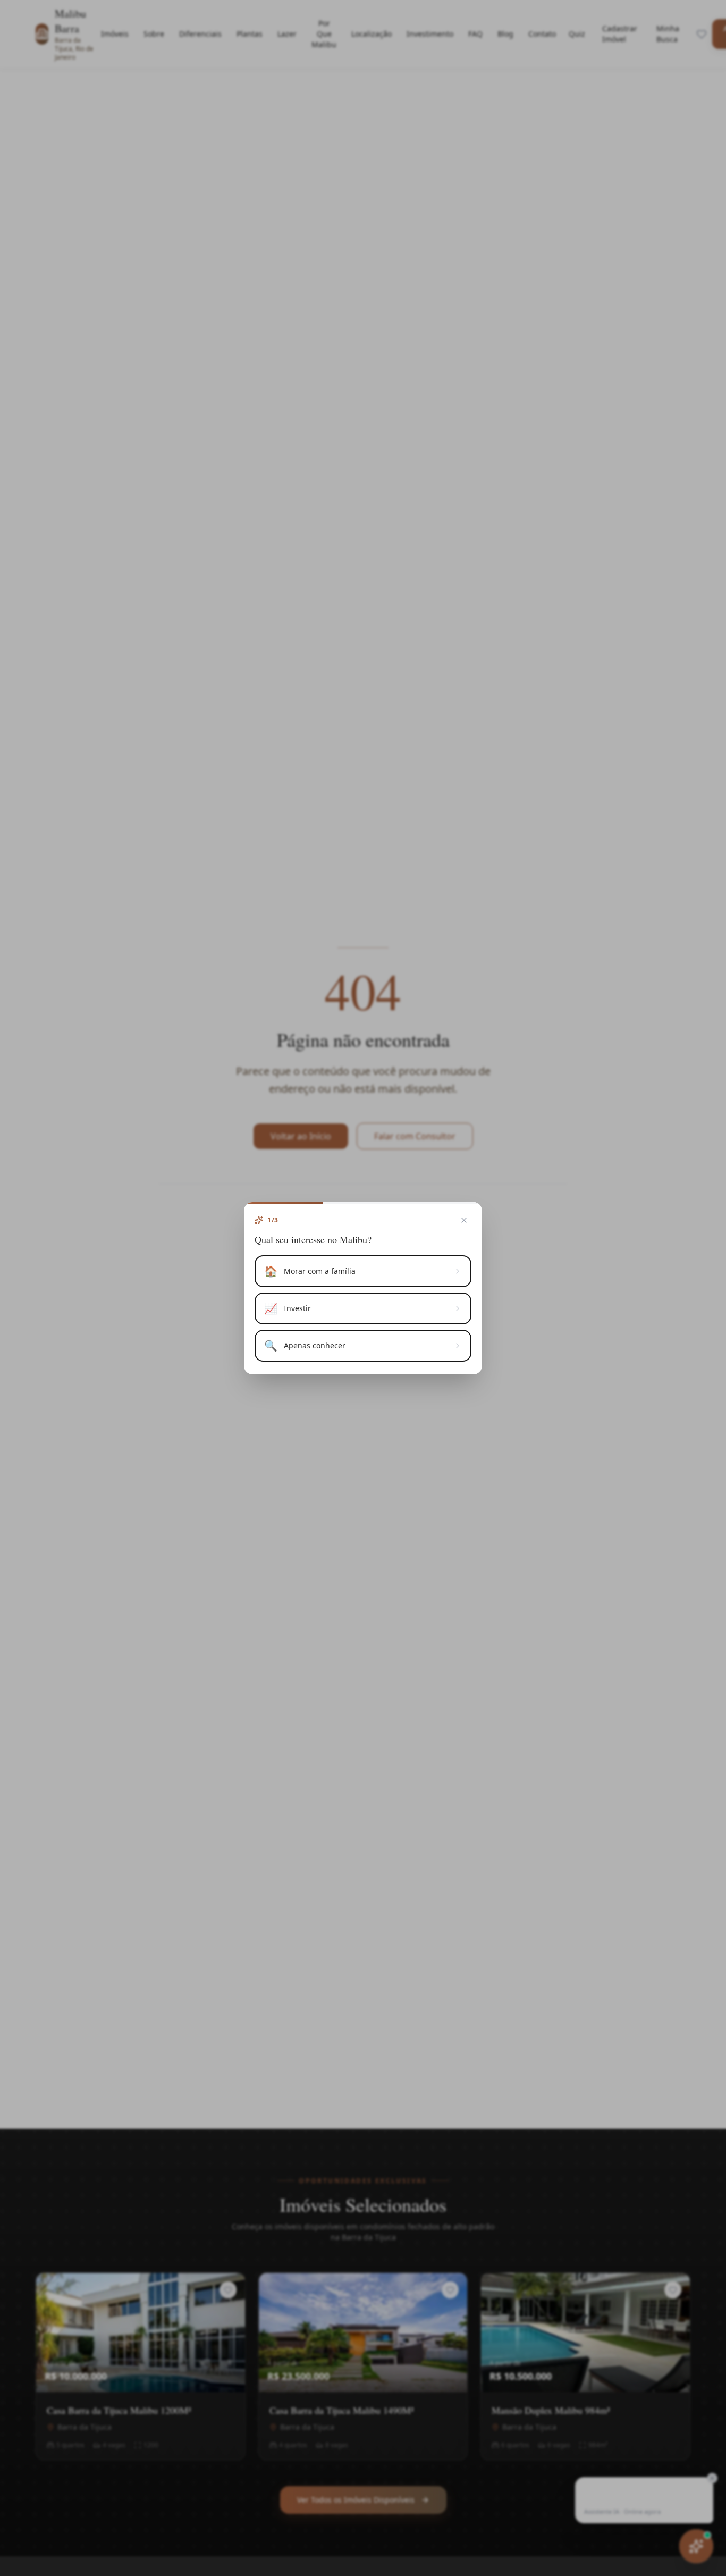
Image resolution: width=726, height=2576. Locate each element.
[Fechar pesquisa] (464, 1220)
